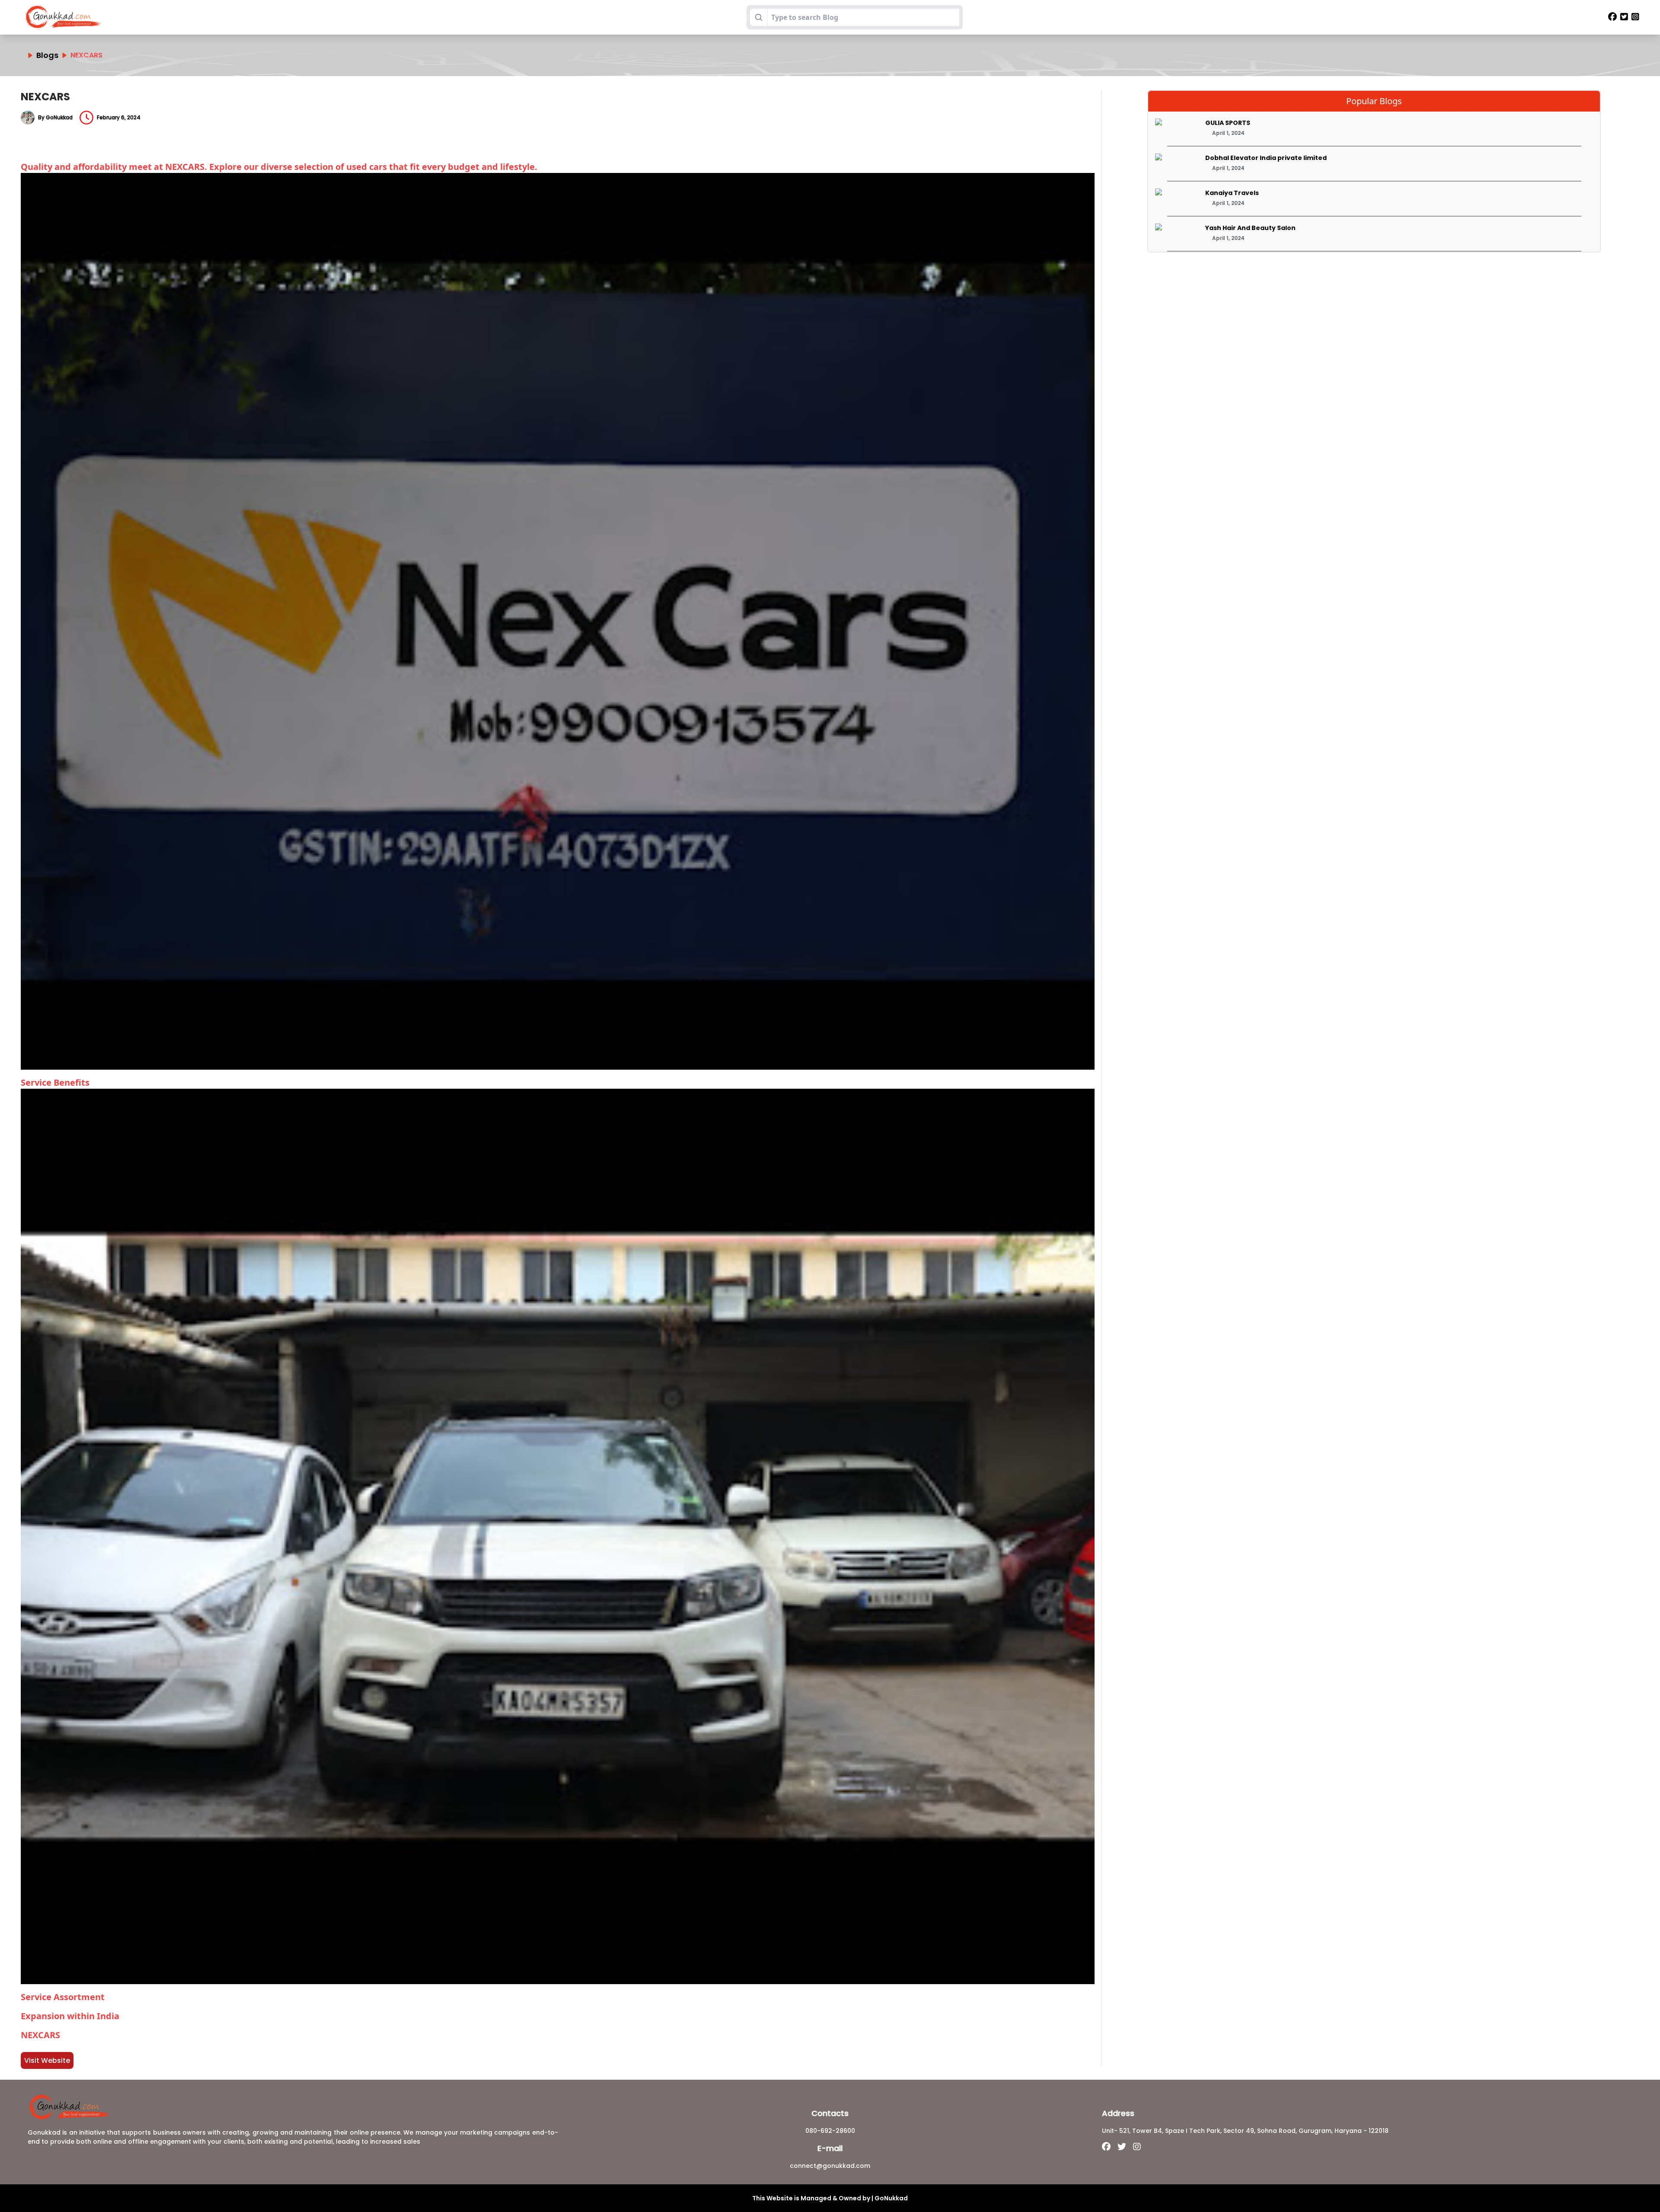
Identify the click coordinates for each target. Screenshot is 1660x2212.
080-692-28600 (830, 2131)
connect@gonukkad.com (830, 2166)
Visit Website (47, 2060)
